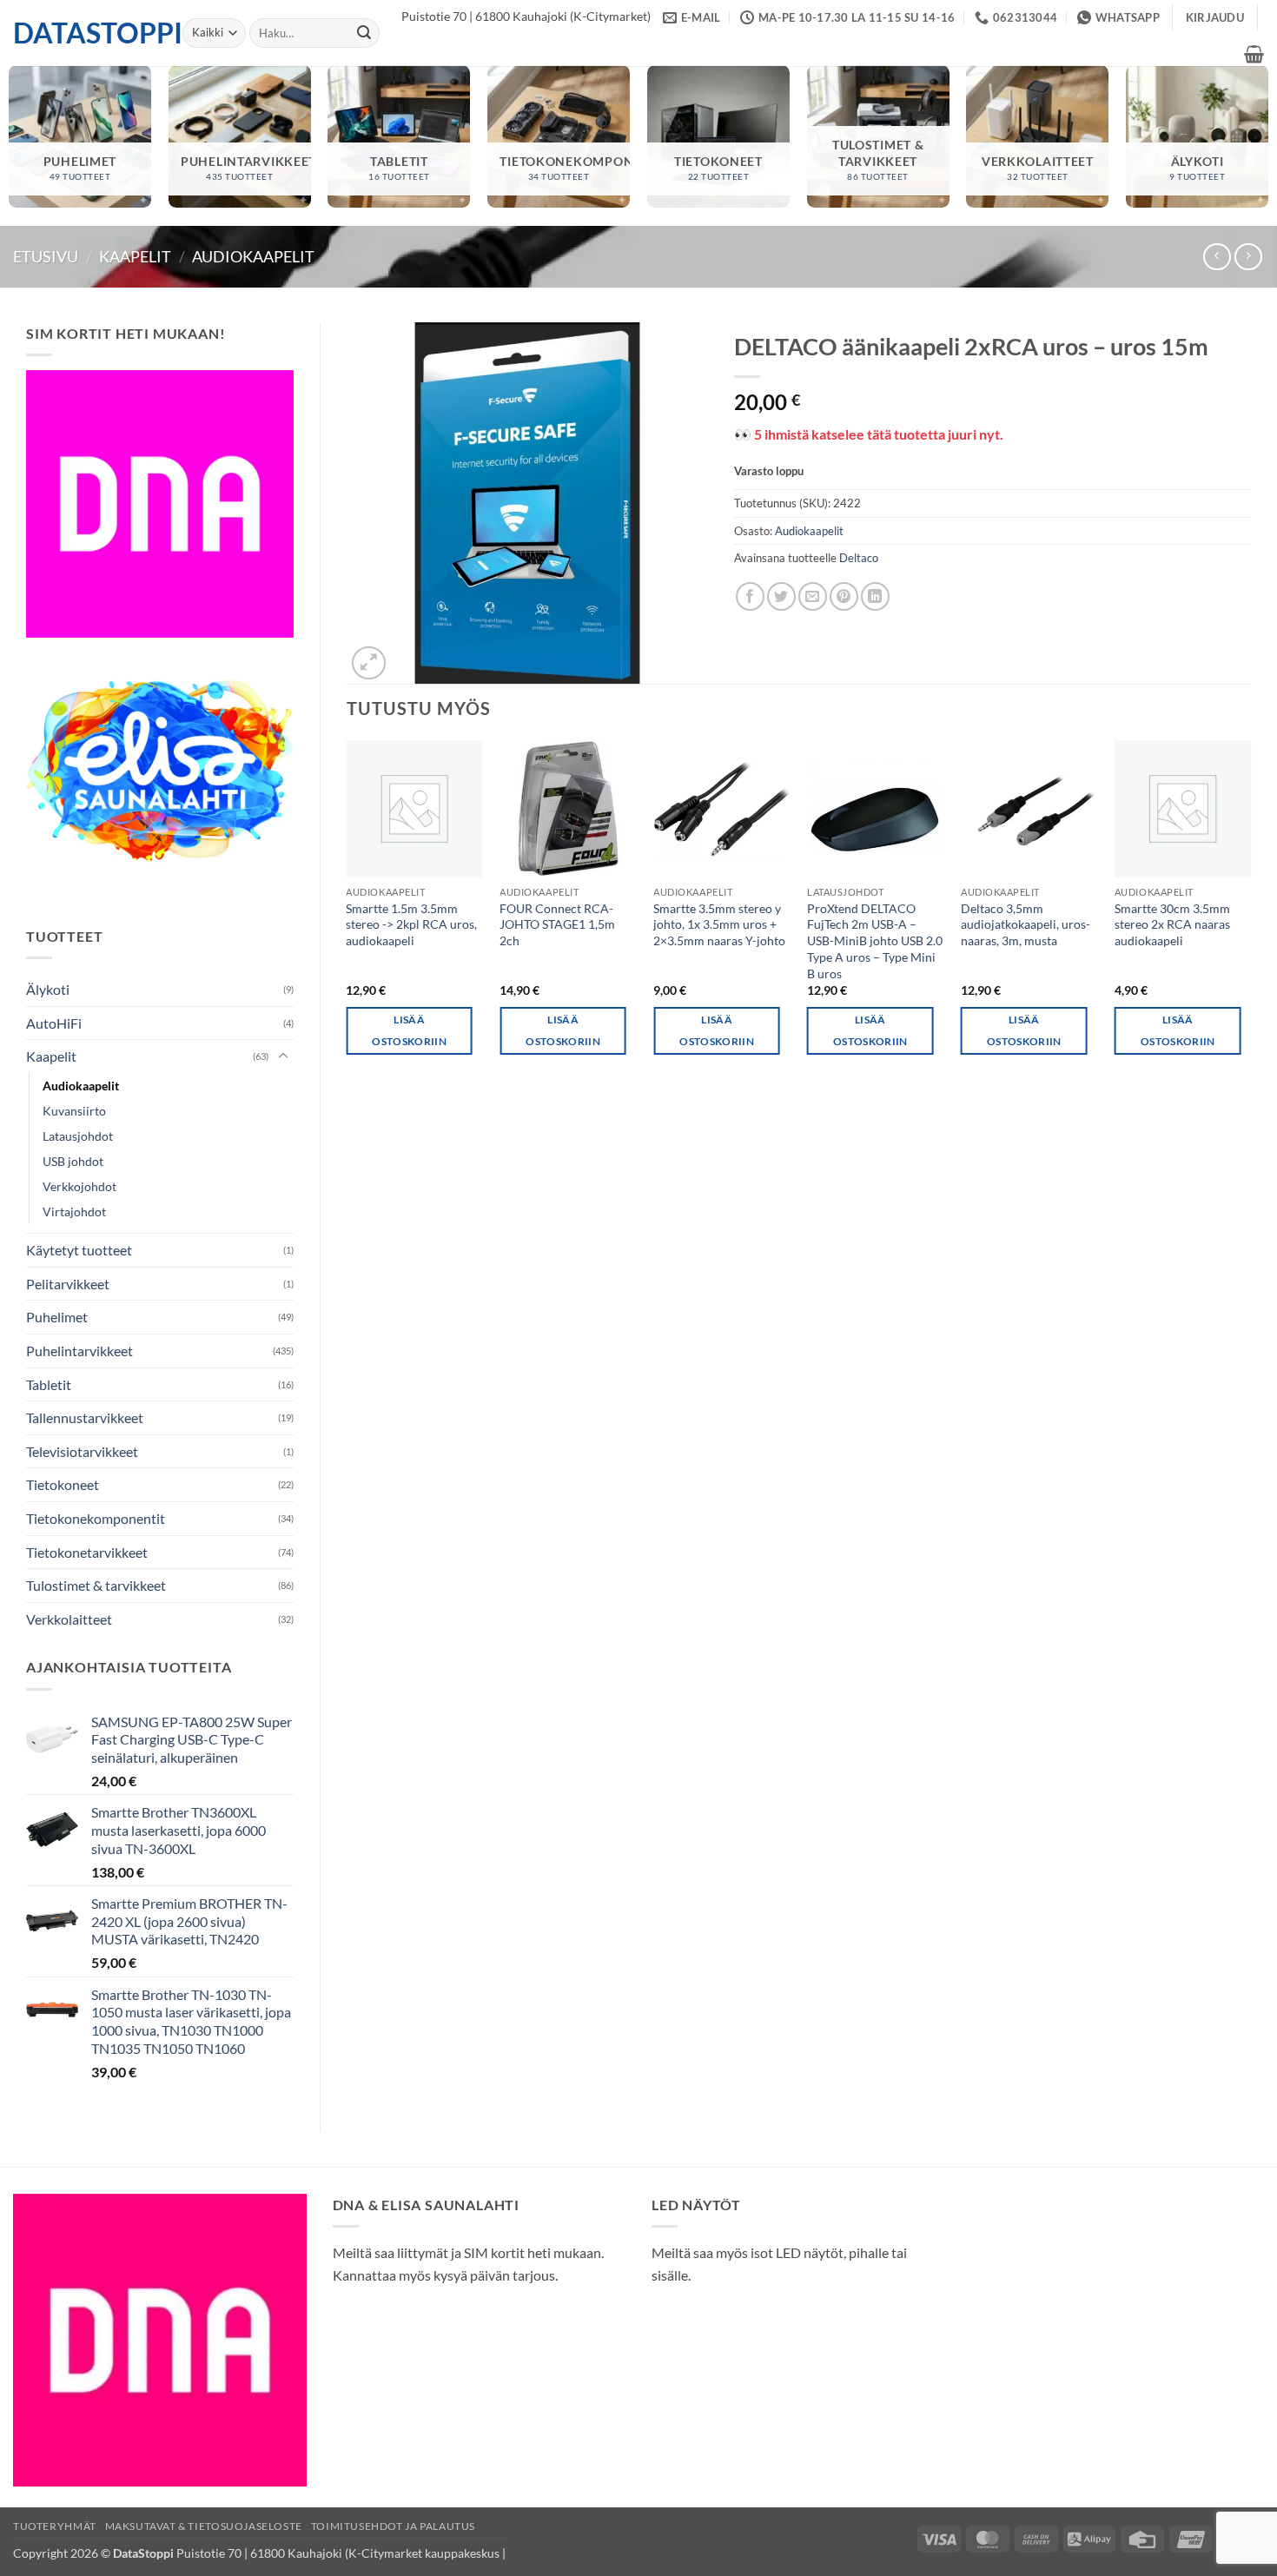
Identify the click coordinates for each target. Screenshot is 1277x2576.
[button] (1215, 17)
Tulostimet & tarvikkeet (96, 1585)
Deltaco (859, 558)
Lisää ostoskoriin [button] (409, 1030)
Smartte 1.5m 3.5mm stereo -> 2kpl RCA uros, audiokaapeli (411, 924)
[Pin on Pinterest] (844, 596)
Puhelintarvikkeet (79, 1351)
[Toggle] (283, 1056)
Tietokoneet (63, 1484)
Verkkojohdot (79, 1186)
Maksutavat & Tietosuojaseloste (204, 2526)
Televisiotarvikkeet (82, 1451)
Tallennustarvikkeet (85, 1417)
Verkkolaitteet (69, 1619)
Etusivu (46, 256)
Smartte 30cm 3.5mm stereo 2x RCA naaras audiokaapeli (1172, 924)
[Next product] (1217, 257)
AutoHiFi (54, 1023)
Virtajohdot (74, 1212)
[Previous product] (1248, 257)
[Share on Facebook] (750, 596)
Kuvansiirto (74, 1111)
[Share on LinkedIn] (875, 596)
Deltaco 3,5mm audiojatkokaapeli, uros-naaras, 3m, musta (1026, 924)
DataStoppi (85, 33)
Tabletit (49, 1384)
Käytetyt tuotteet (79, 1250)
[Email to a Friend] (813, 596)
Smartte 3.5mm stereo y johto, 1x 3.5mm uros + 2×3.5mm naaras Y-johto (719, 924)
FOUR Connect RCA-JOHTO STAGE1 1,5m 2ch (557, 924)
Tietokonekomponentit (96, 1518)
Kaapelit (135, 256)
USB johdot (73, 1161)
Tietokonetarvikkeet (87, 1552)
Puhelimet (57, 1317)
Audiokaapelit (253, 256)
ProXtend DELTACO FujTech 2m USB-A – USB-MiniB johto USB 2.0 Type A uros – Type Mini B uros (875, 941)
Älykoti (48, 989)
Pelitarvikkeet (68, 1284)
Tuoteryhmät (55, 2526)
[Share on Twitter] (781, 596)
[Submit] (364, 33)
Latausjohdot (78, 1136)
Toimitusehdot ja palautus (393, 2526)
